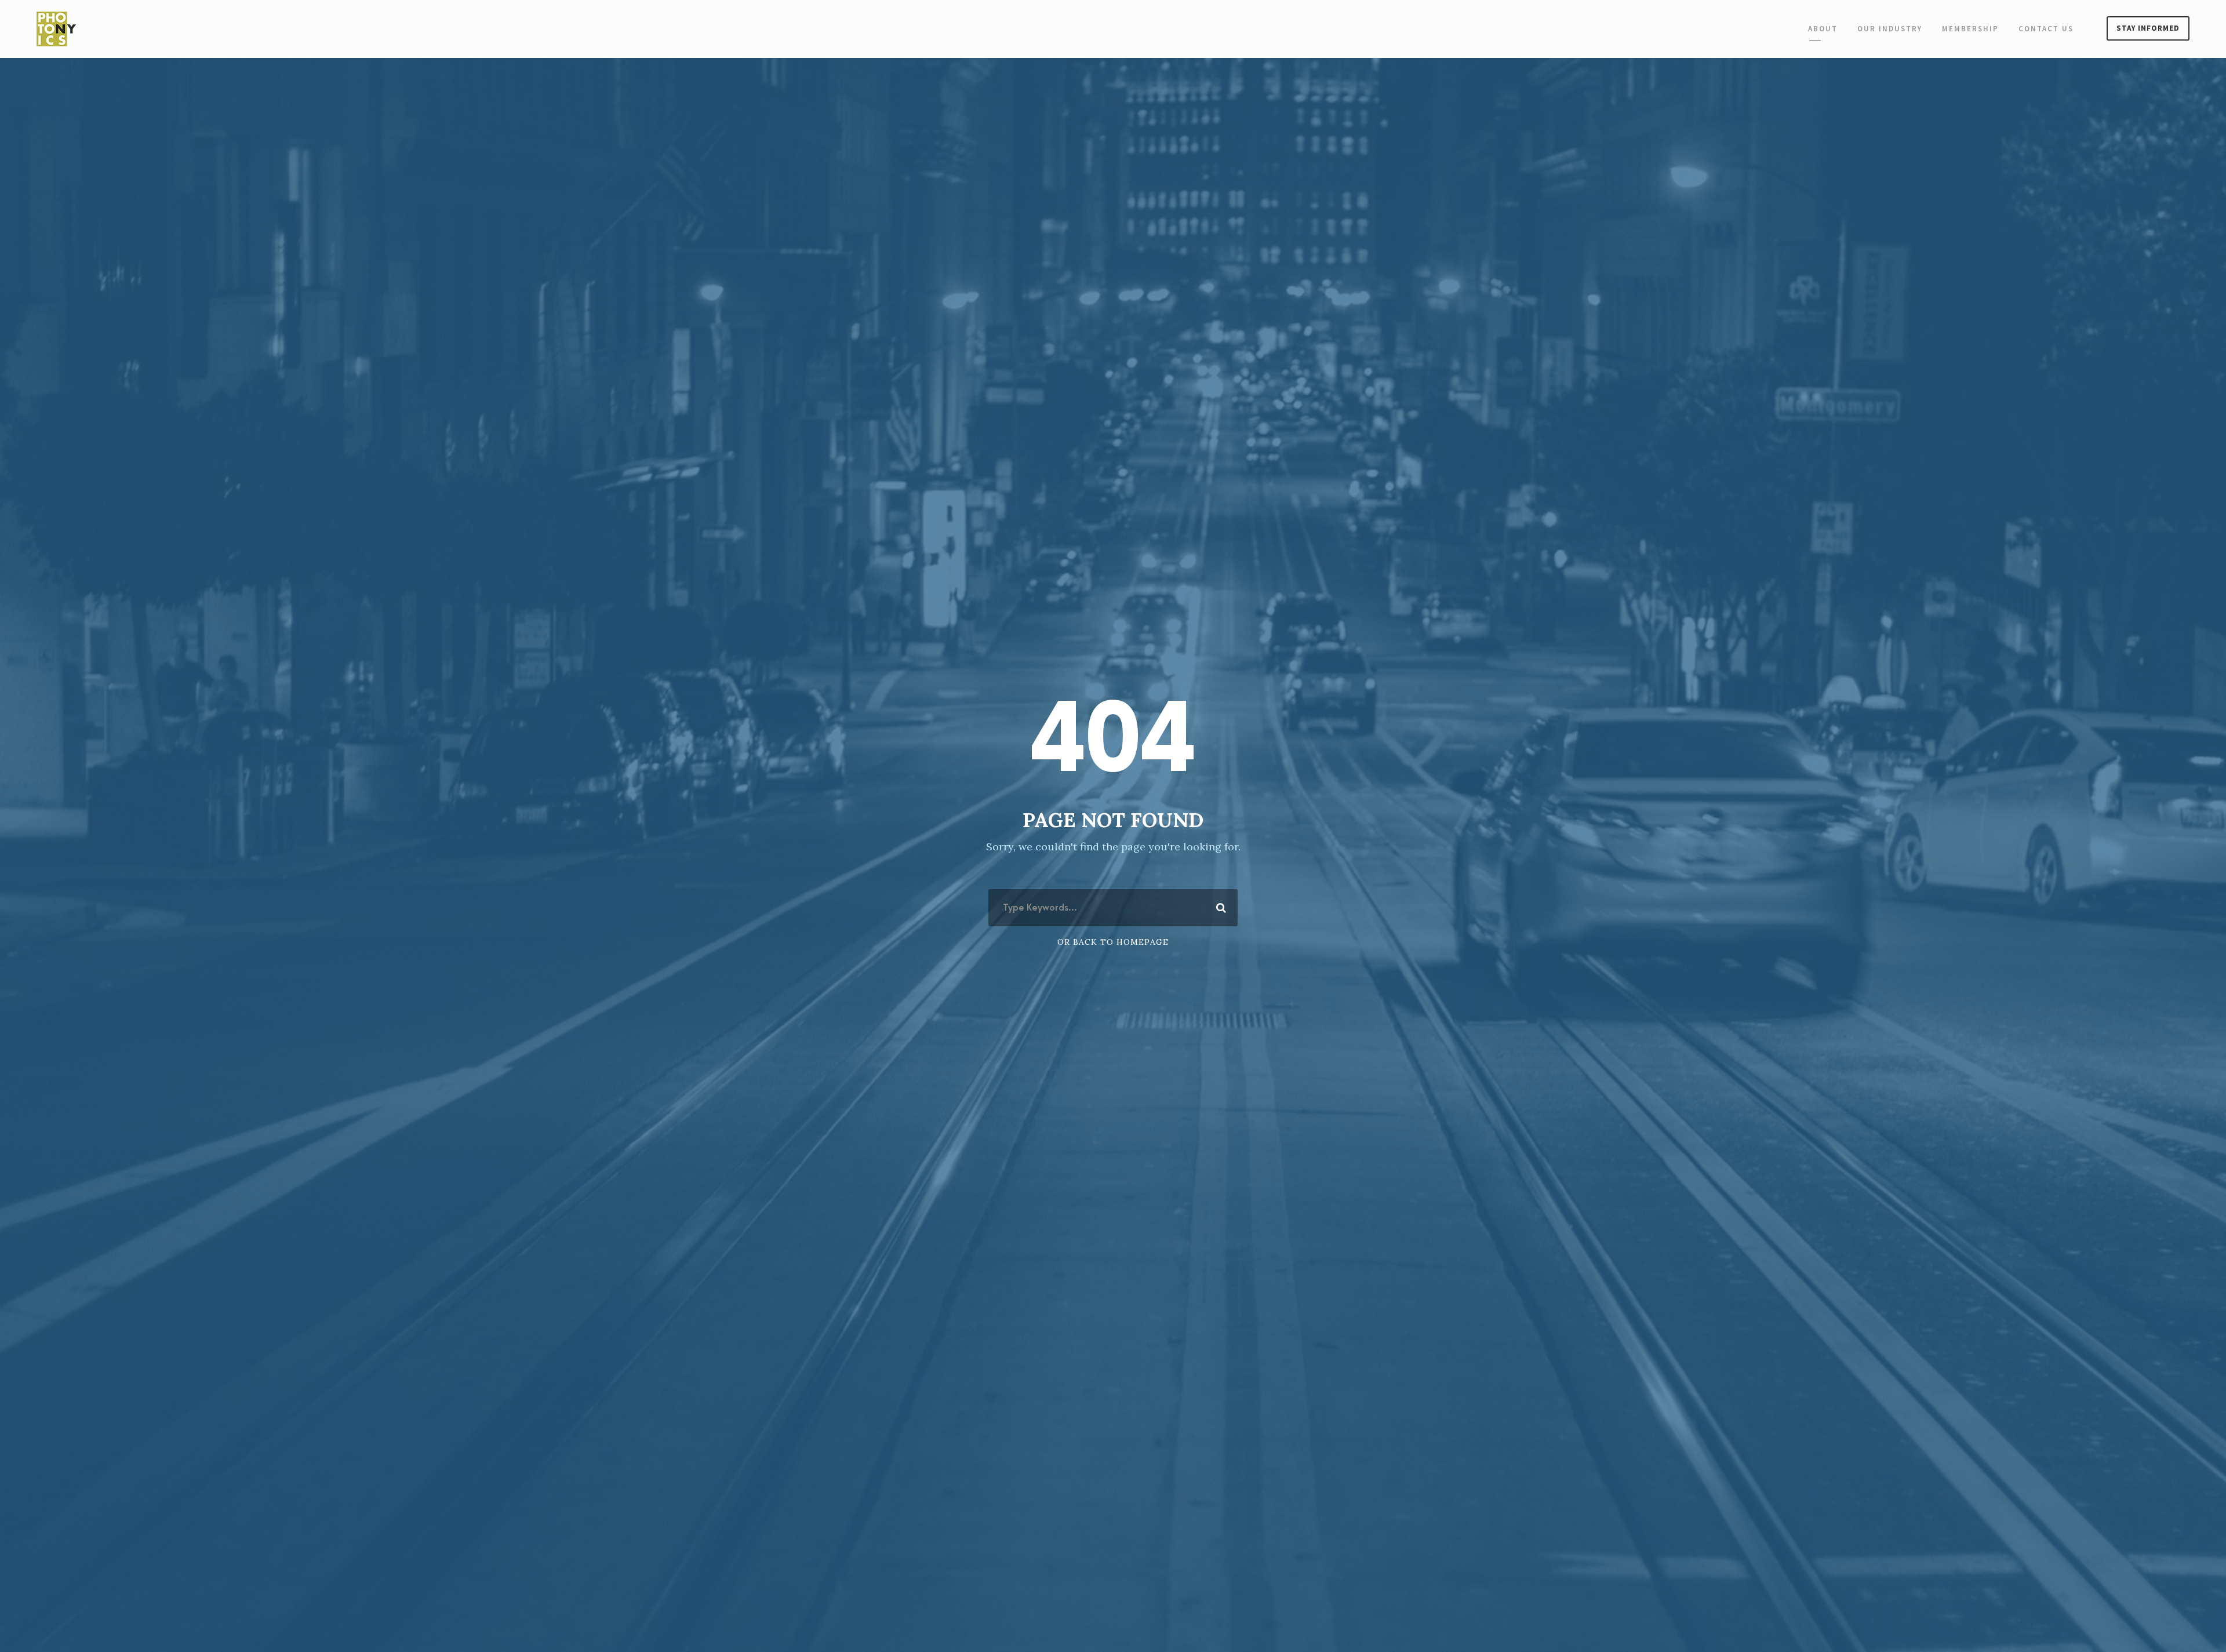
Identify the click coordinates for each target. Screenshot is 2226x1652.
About (1823, 29)
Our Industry (1890, 29)
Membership (1970, 29)
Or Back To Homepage (1113, 942)
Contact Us (2046, 29)
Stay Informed (2148, 28)
